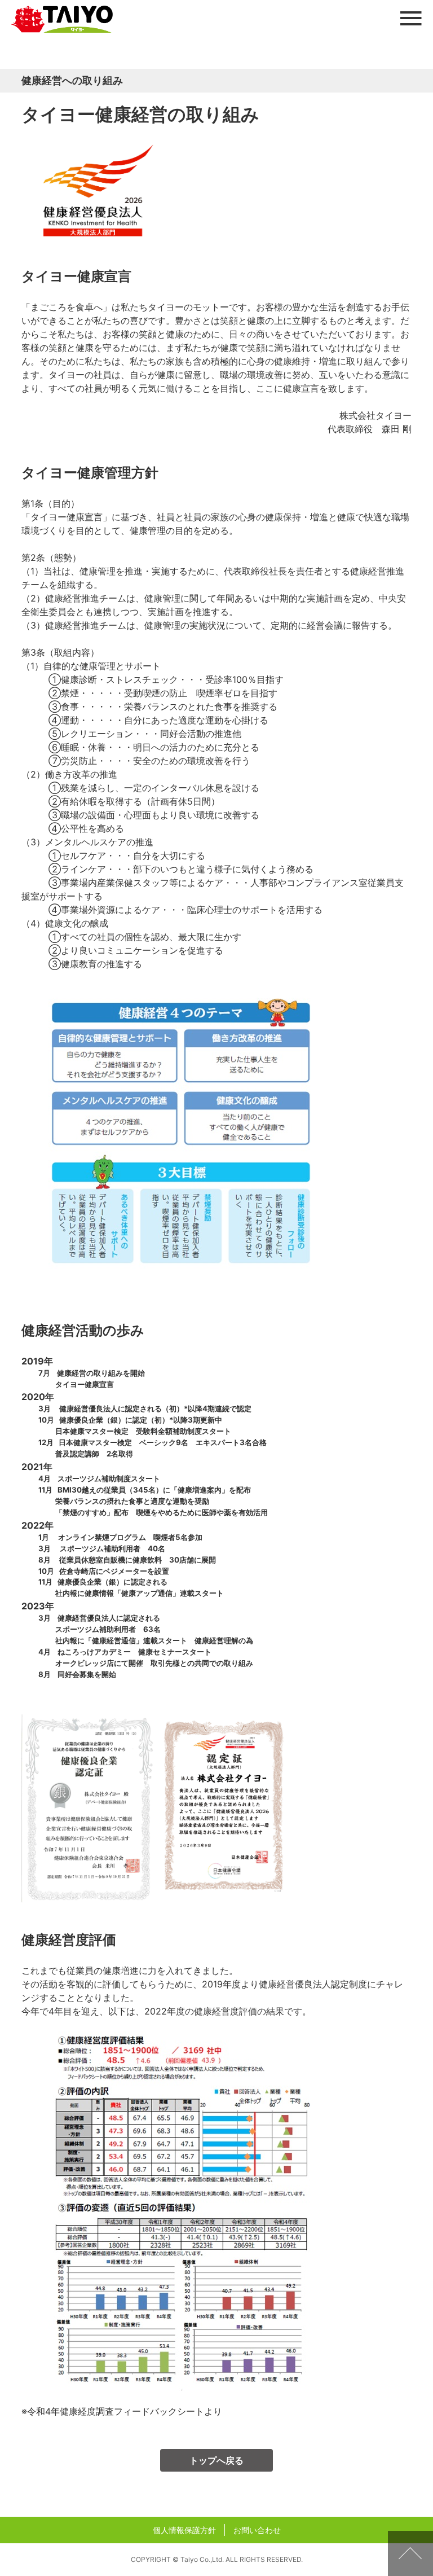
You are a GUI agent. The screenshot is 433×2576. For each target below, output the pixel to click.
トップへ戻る (216, 2460)
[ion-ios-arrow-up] (410, 2553)
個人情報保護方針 (184, 2530)
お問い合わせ (257, 2530)
